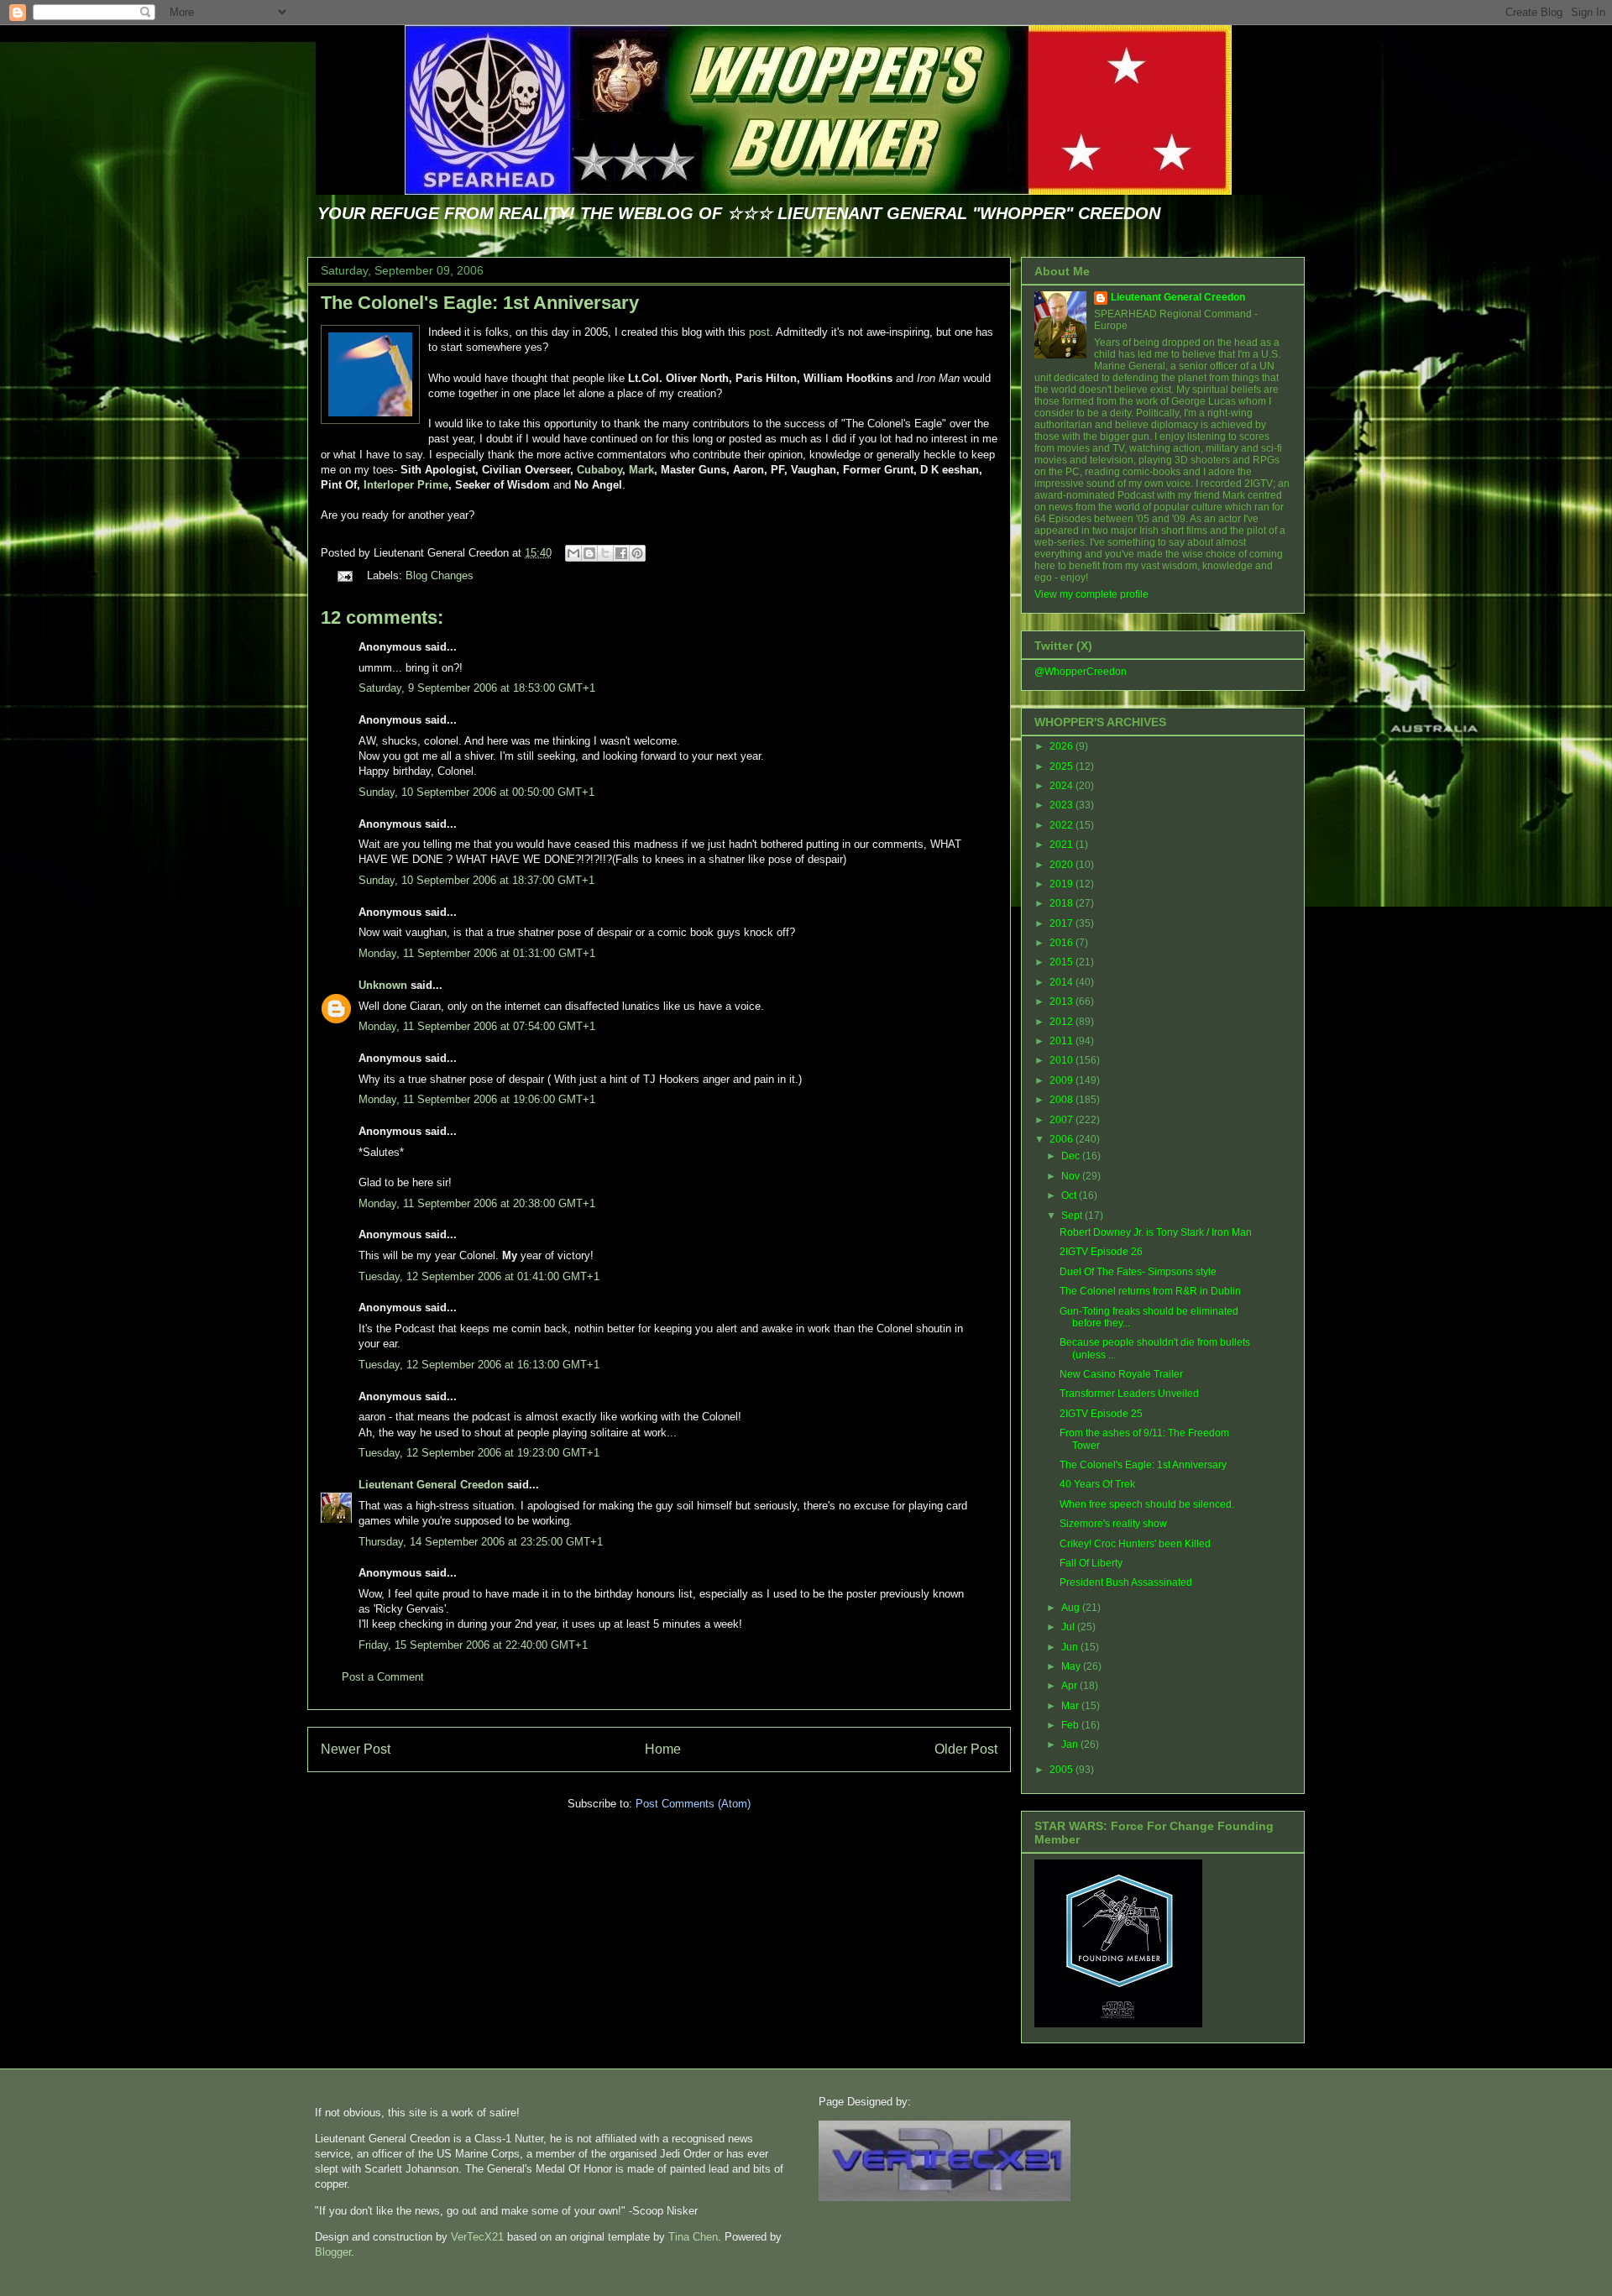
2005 (1062, 1770)
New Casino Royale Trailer (1121, 1374)
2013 (1062, 1002)
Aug (1072, 1608)
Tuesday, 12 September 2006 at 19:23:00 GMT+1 (479, 1453)
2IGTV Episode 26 (1101, 1252)
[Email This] (573, 553)
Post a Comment (383, 1677)
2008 (1062, 1100)
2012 (1062, 1022)
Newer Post (356, 1749)
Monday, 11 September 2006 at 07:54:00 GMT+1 (477, 1026)
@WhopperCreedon (1081, 672)
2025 (1062, 766)
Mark (641, 470)
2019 (1062, 884)
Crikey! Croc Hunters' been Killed (1135, 1544)
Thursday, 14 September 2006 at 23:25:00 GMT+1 (481, 1542)
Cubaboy (599, 470)
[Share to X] (605, 553)
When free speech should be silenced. (1147, 1504)
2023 (1062, 805)
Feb (1071, 1725)
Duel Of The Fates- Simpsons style (1138, 1272)
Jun (1071, 1647)
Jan (1071, 1744)
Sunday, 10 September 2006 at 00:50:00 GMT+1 (476, 792)
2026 (1062, 746)
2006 (1062, 1139)
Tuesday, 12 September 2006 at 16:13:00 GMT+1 (479, 1365)
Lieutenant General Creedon (431, 1485)
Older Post (966, 1749)
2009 (1062, 1080)
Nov (1072, 1176)
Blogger (333, 2252)
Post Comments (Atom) (693, 1804)
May (1072, 1666)
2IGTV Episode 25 (1101, 1414)
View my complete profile (1091, 594)
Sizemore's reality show (1113, 1524)
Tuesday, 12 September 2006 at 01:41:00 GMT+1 (479, 1276)
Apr (1070, 1686)
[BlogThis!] (589, 553)
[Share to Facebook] (621, 553)
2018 (1062, 903)
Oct (1070, 1195)
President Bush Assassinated (1126, 1582)
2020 (1062, 865)
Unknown (383, 985)
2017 (1062, 923)
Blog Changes (440, 575)
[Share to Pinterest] (637, 553)
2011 (1062, 1041)
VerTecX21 (477, 2237)
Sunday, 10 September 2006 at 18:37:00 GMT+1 (476, 880)
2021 (1062, 845)
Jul (1069, 1627)
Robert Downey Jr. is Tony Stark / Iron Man (1156, 1232)
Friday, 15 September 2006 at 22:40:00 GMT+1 (473, 1645)
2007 (1062, 1120)
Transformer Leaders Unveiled (1129, 1394)
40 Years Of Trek (1097, 1484)
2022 (1062, 825)
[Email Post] (344, 575)
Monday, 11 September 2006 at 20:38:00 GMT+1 (477, 1203)
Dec (1072, 1156)
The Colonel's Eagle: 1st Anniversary (480, 303)
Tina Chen (693, 2237)
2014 (1062, 982)
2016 (1062, 943)
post (759, 332)
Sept (1073, 1216)
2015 (1062, 962)
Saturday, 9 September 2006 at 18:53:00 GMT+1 (477, 688)
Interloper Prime (406, 485)
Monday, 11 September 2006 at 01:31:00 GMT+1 (477, 953)
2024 (1062, 786)
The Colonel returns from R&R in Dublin (1150, 1291)
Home (663, 1749)
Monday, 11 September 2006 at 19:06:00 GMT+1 (477, 1099)
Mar (1071, 1706)
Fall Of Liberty (1091, 1563)
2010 (1062, 1060)
